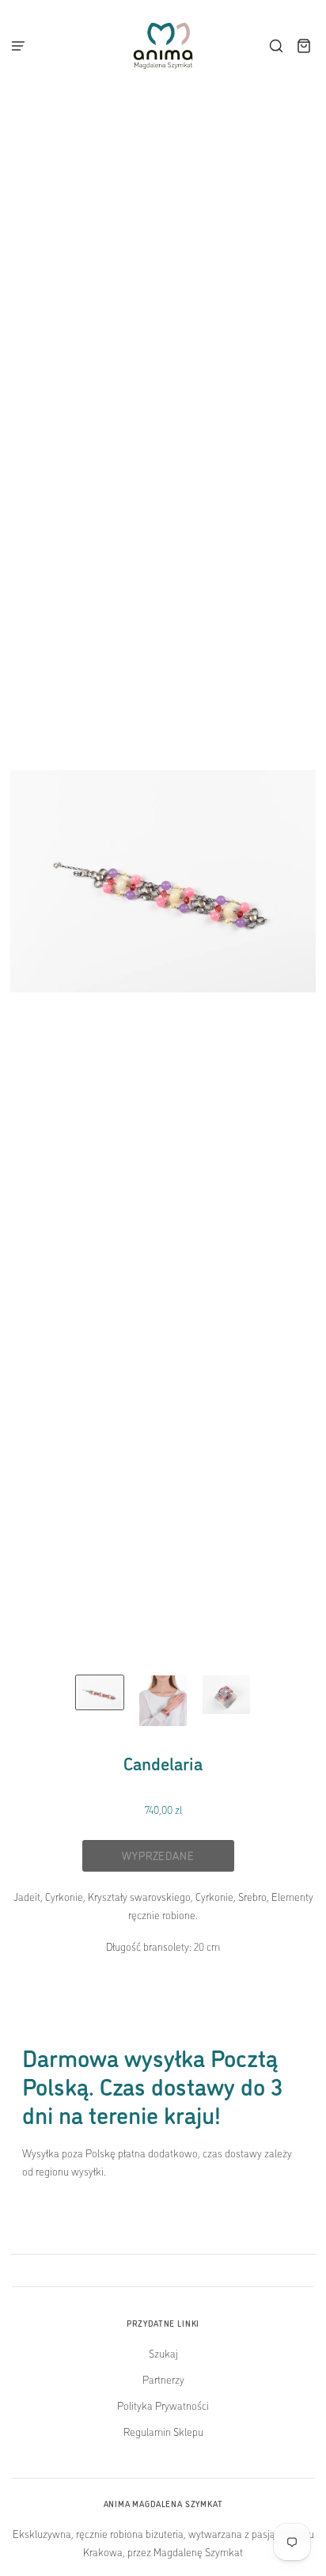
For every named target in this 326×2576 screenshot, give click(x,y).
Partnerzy (163, 2379)
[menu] (23, 46)
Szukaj (163, 2353)
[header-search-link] (277, 46)
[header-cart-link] (304, 46)
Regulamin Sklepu (163, 2431)
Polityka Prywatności (163, 2405)
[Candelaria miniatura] (100, 1693)
